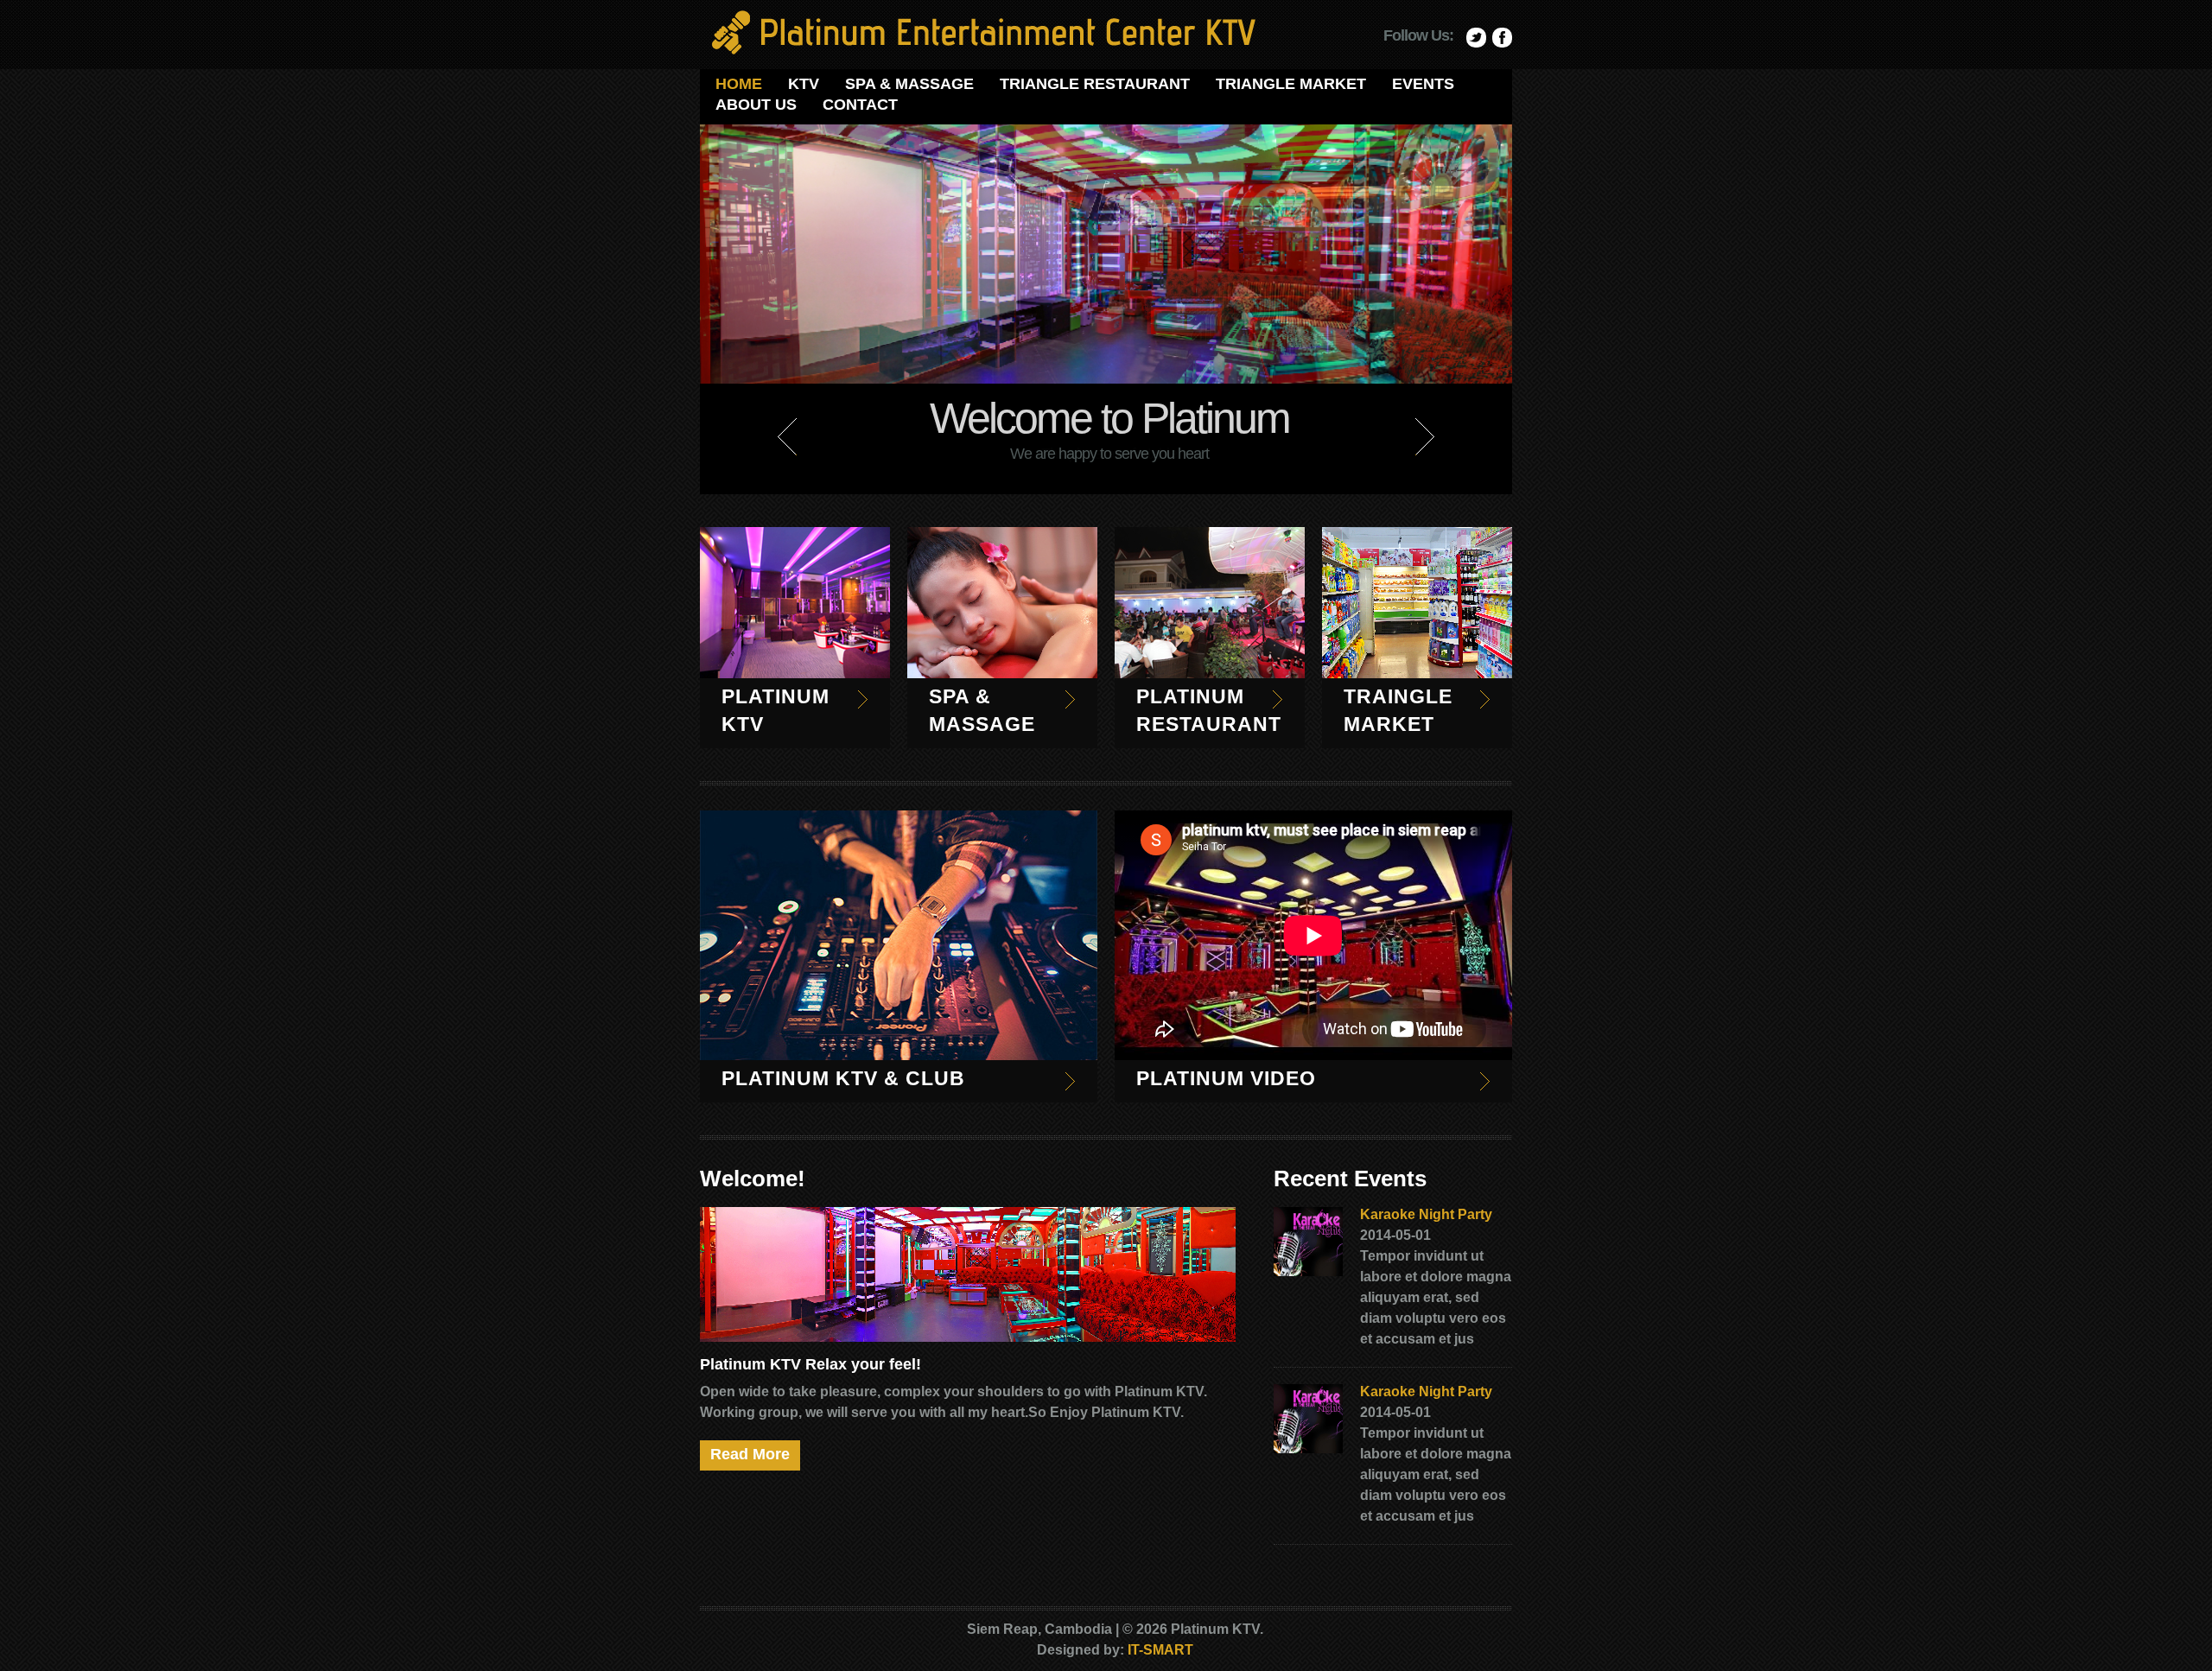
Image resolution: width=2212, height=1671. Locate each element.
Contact (860, 105)
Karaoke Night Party (1426, 1214)
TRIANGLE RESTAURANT (1095, 84)
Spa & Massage (909, 84)
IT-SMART (1160, 1650)
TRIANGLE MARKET (1291, 84)
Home (739, 84)
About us (756, 105)
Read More (750, 1454)
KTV (804, 84)
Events (1423, 84)
